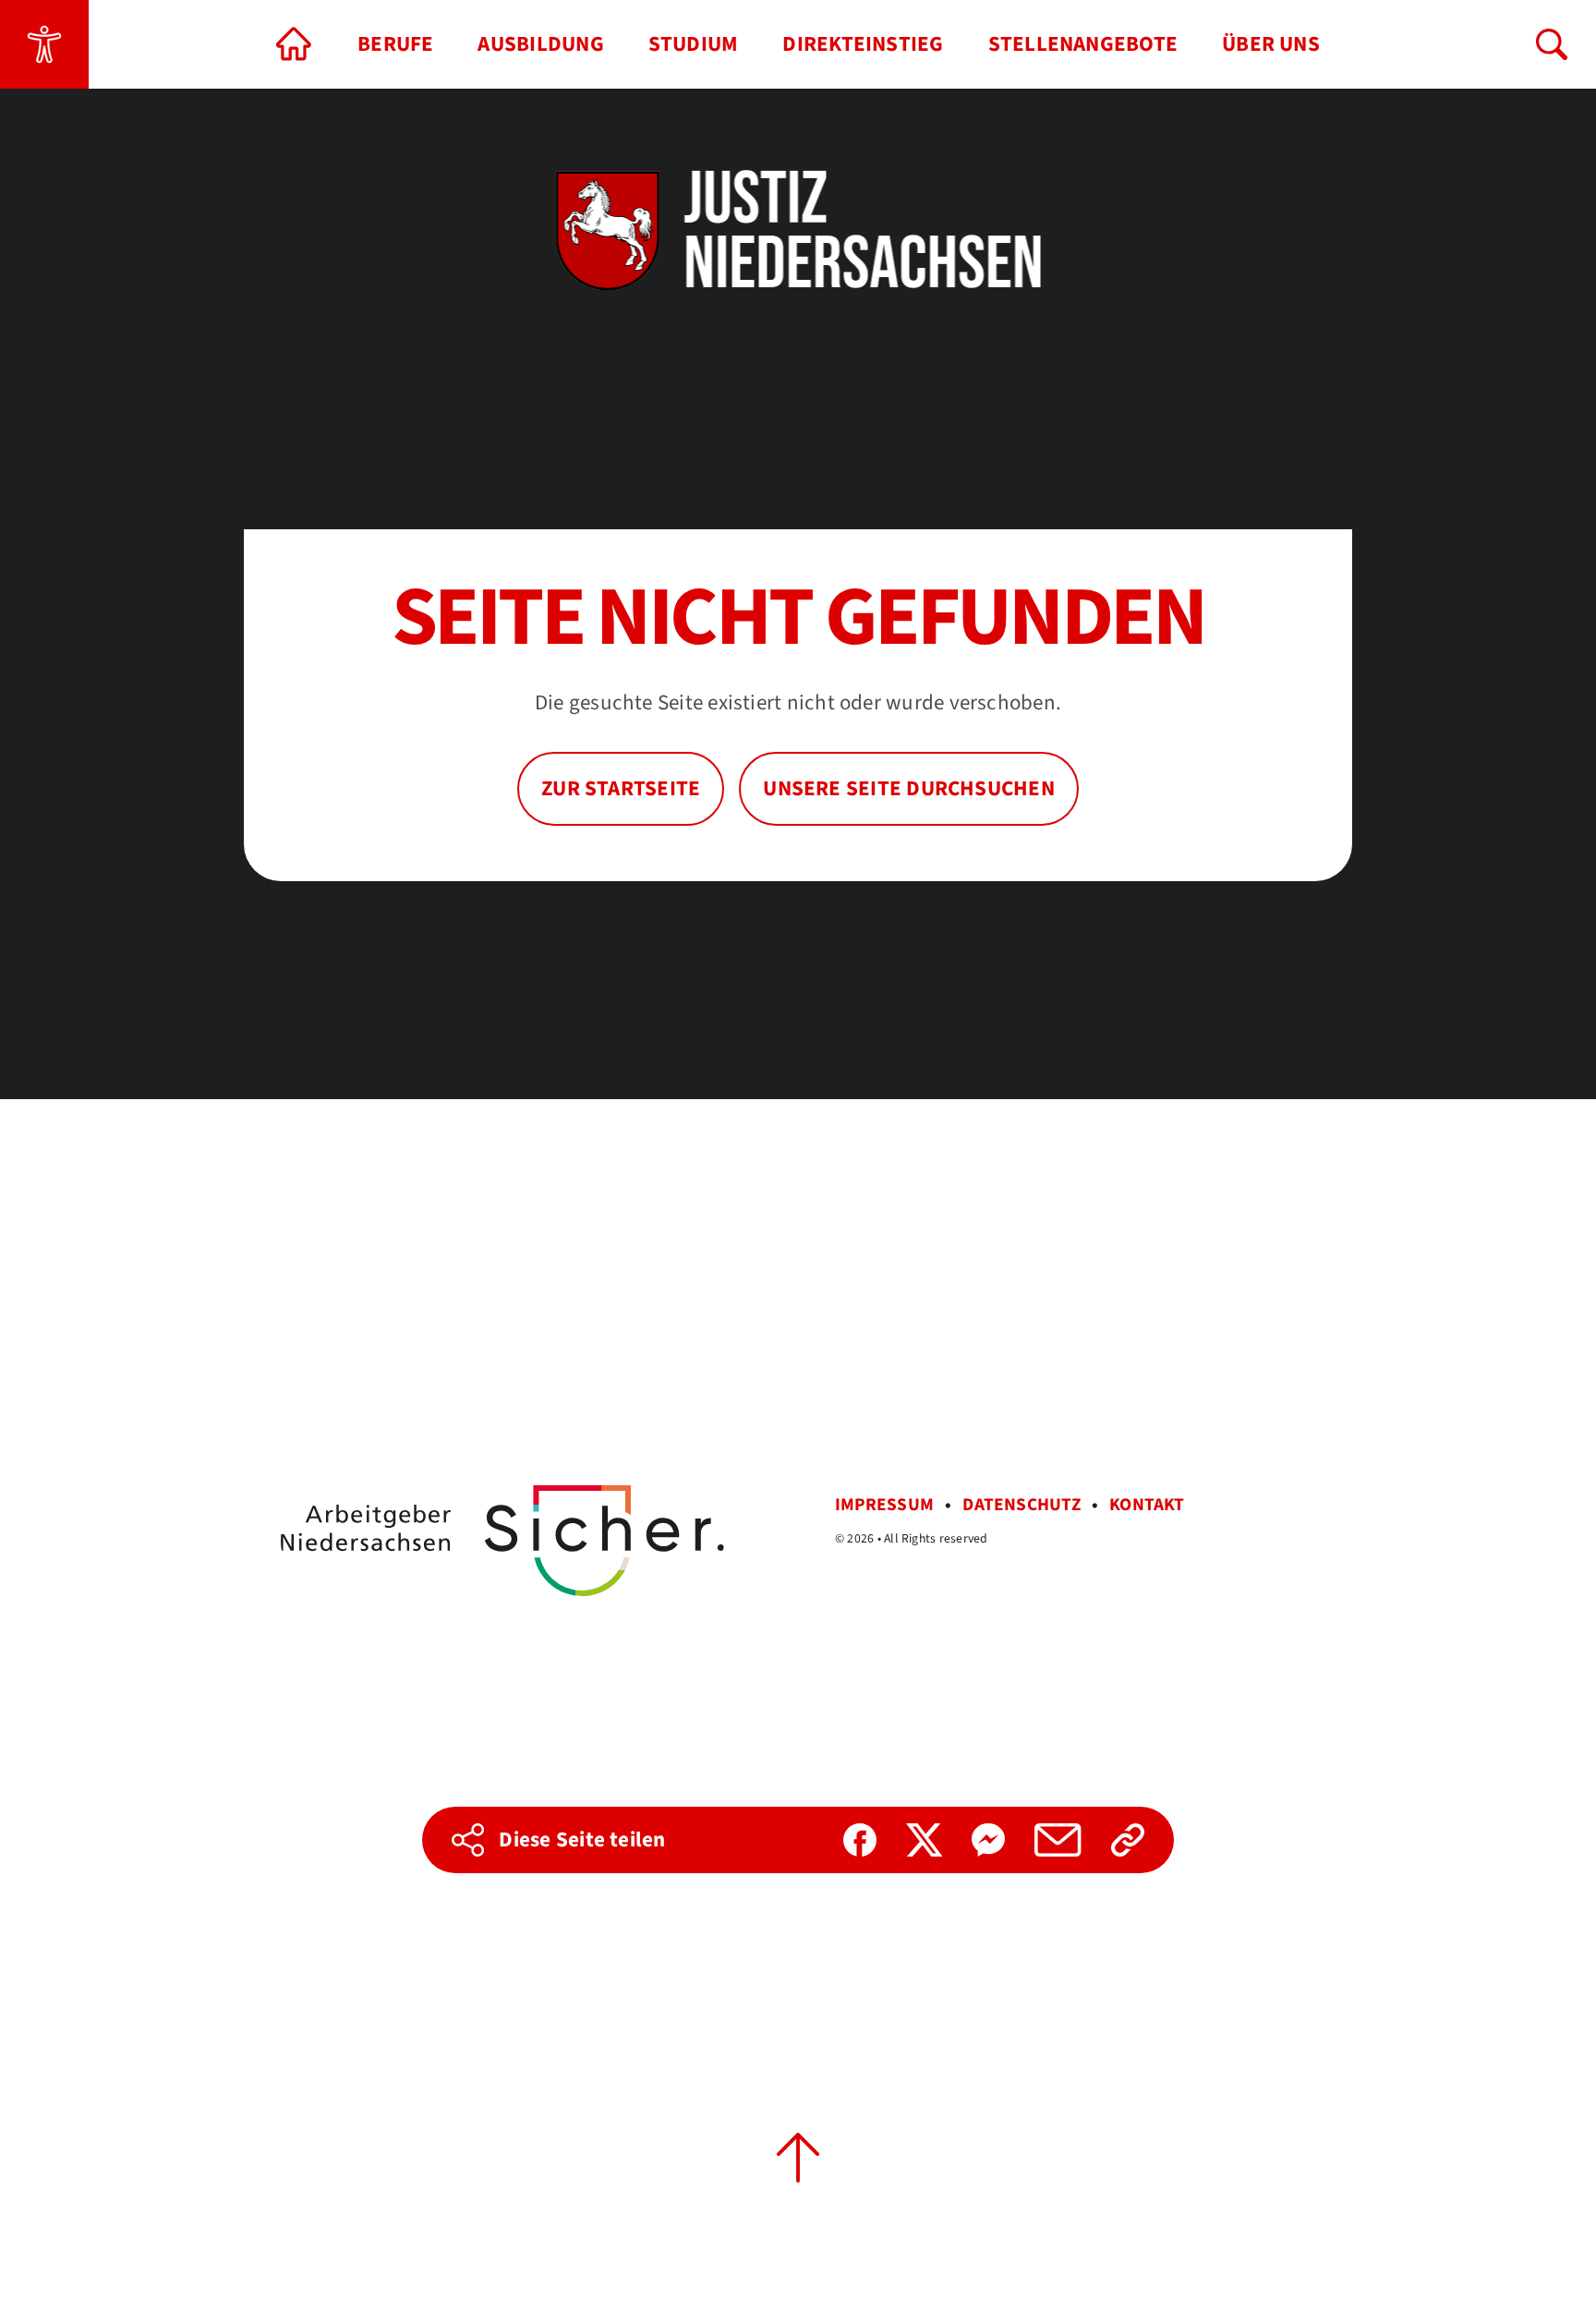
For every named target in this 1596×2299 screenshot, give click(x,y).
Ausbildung (540, 44)
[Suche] (1552, 44)
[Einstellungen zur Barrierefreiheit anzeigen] (44, 44)
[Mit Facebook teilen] (860, 1840)
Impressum (884, 1505)
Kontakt (1147, 1505)
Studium (694, 44)
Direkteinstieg (863, 44)
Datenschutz (1022, 1505)
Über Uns (1271, 44)
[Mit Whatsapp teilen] (988, 1840)
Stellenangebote (1083, 44)
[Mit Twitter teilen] (925, 1840)
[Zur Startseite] (295, 44)
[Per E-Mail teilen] (1058, 1840)
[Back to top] (798, 2158)
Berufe (395, 44)
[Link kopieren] (1128, 1840)
